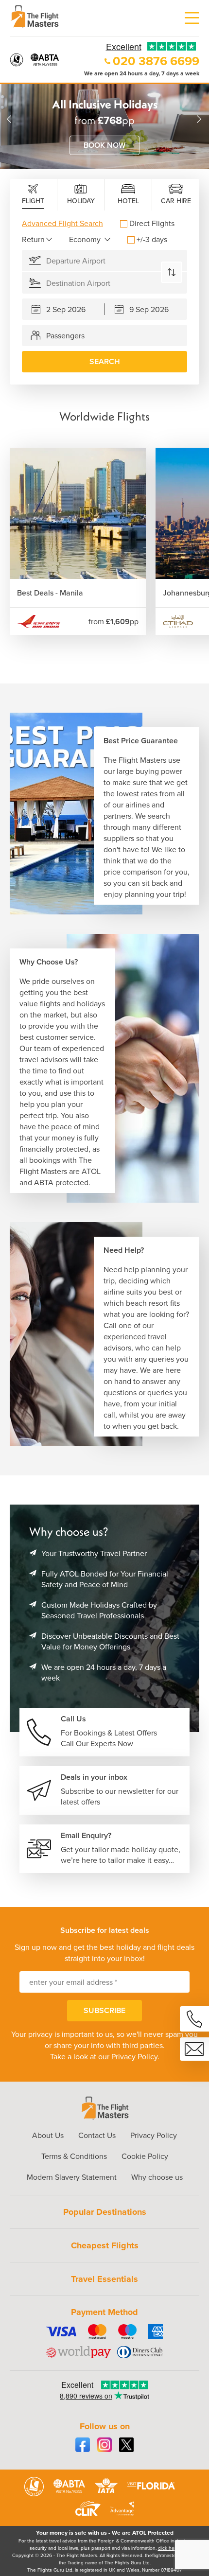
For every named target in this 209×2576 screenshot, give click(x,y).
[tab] (34, 195)
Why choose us (157, 2177)
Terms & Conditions (74, 2156)
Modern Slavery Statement (72, 2177)
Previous (10, 119)
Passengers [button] (65, 336)
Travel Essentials (104, 2279)
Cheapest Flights (105, 2245)
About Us (48, 2135)
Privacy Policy (134, 2057)
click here (168, 2548)
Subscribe (104, 2010)
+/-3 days (152, 239)
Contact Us (97, 2135)
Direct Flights (152, 223)
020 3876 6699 (156, 61)
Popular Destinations (105, 2212)
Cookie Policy (145, 2156)
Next (199, 119)
